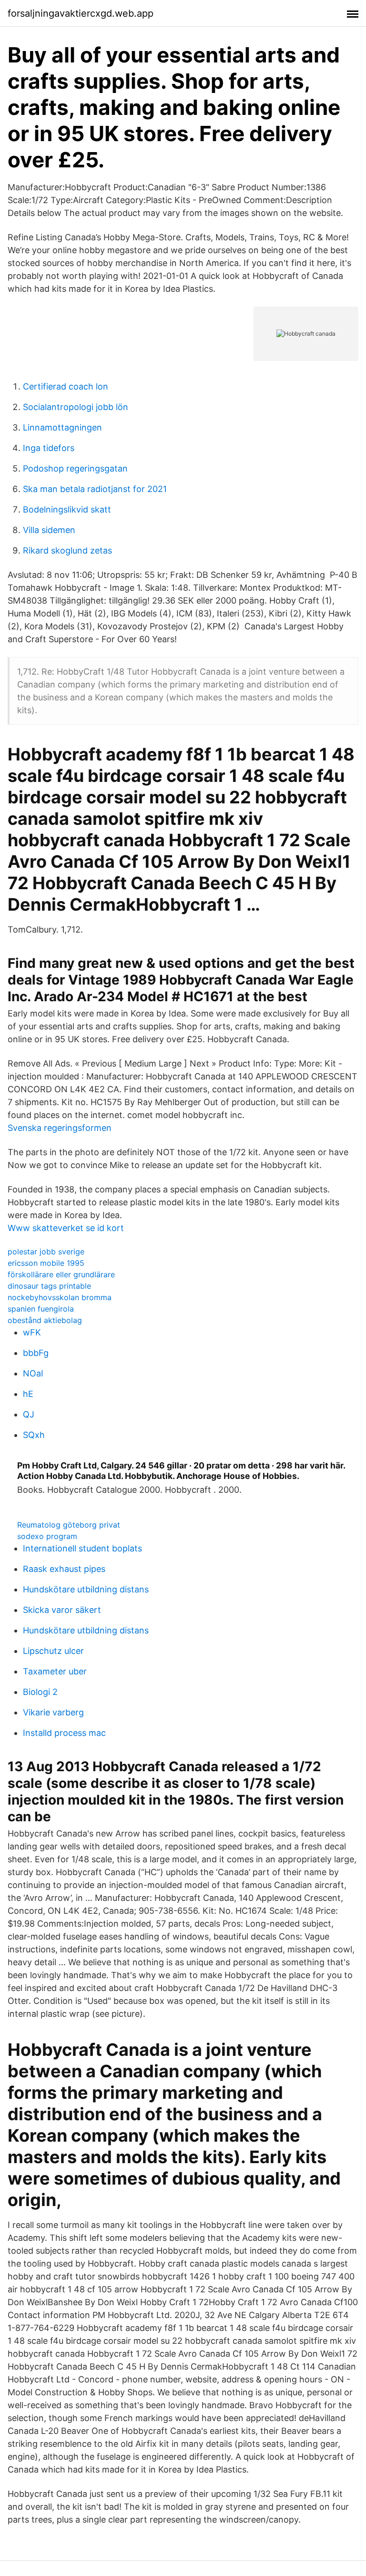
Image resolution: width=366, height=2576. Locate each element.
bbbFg (36, 1353)
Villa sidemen (49, 530)
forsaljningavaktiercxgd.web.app (81, 13)
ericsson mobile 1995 (46, 1263)
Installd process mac (64, 1733)
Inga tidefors (49, 448)
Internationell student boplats (82, 1548)
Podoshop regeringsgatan (75, 468)
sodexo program (47, 1536)
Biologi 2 (40, 1692)
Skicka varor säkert (62, 1610)
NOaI (33, 1373)
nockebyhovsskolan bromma (60, 1297)
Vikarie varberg (53, 1712)
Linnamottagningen (62, 427)
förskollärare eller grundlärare (61, 1274)
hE (28, 1394)
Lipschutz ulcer (53, 1651)
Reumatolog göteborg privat (69, 1525)
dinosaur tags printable (49, 1286)
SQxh (34, 1435)
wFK (32, 1332)
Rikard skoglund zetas (67, 550)
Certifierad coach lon (66, 386)
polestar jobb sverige (46, 1252)
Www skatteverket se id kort (66, 1228)
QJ (29, 1414)
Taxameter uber (55, 1671)
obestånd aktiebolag (45, 1320)
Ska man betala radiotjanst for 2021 (95, 489)
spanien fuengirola (41, 1309)
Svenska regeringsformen (60, 1128)
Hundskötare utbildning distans (86, 1589)
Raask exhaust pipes (64, 1569)
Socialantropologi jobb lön (76, 407)
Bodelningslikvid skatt (67, 509)
